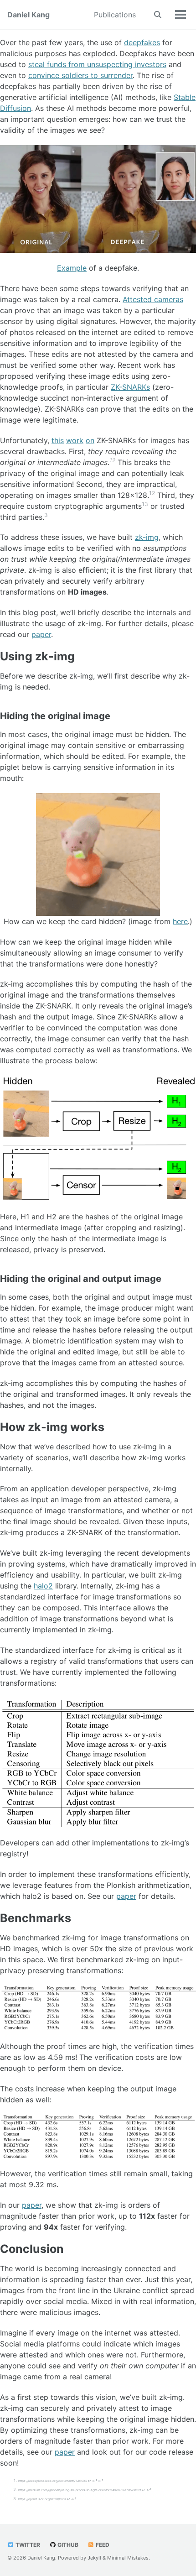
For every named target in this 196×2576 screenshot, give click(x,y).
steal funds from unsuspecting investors (97, 64)
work (75, 440)
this (58, 440)
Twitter (27, 2545)
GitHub (67, 2545)
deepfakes (142, 42)
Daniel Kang (28, 15)
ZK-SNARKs (130, 387)
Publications (115, 15)
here (180, 921)
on (90, 440)
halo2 (43, 1586)
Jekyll (94, 2558)
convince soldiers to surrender (80, 75)
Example (72, 268)
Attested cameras (153, 299)
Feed (102, 2545)
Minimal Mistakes (128, 2558)
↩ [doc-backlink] (89, 2481)
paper (41, 634)
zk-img (147, 537)
